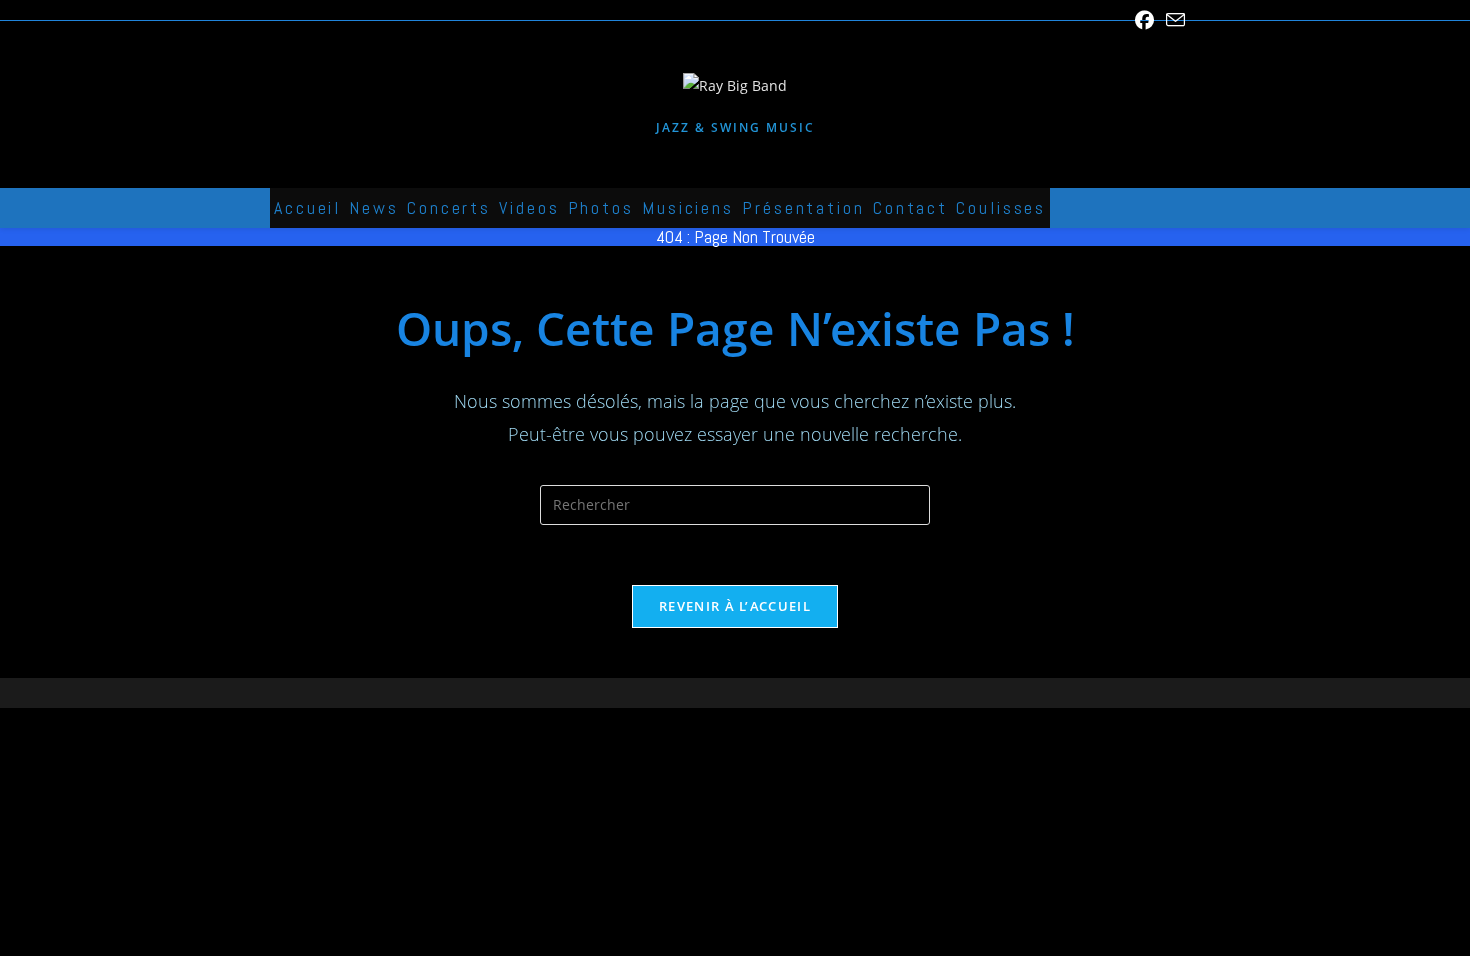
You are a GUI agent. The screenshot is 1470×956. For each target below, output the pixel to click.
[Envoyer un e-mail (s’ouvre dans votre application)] (1172, 20)
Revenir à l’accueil (735, 606)
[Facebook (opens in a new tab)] (1144, 20)
